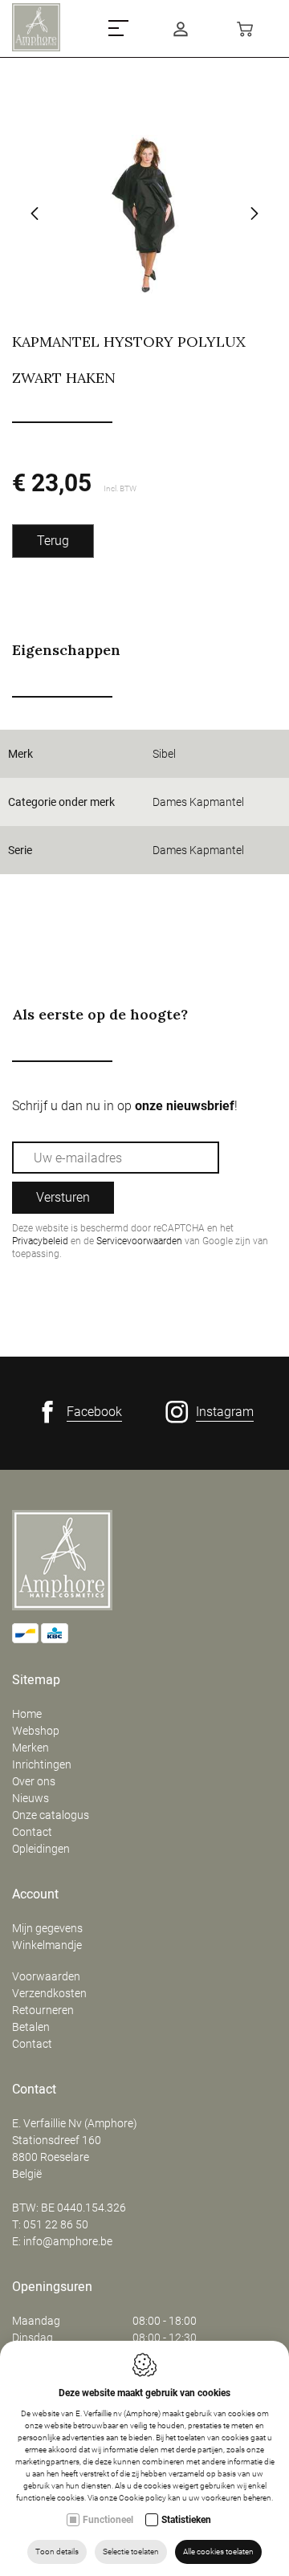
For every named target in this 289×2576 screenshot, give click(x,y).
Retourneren (43, 2010)
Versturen (63, 1197)
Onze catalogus (51, 1815)
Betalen (31, 2027)
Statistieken (186, 2520)
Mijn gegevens (47, 1928)
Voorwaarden (46, 1976)
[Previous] (35, 215)
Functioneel (108, 2520)
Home (27, 1714)
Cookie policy (142, 2498)
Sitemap (36, 1680)
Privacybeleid (40, 1241)
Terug (53, 541)
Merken (31, 1748)
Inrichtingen (42, 1764)
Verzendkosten (49, 1993)
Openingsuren (52, 2287)
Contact (32, 1832)
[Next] (254, 215)
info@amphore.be (68, 2241)
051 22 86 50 (56, 2224)
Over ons (34, 1781)
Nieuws (31, 1798)
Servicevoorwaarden (139, 1241)
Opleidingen (41, 1849)
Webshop (36, 1731)
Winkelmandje (47, 1945)
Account (35, 1894)
